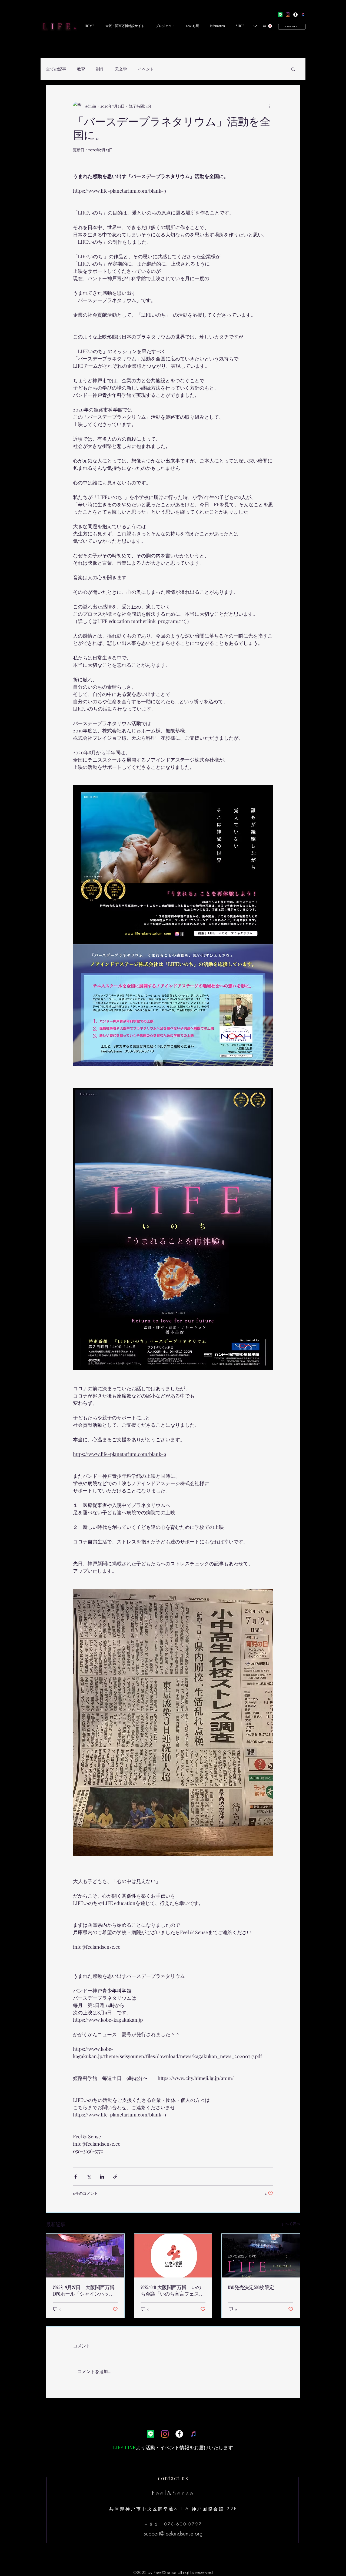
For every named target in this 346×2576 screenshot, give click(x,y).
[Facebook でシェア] (76, 2177)
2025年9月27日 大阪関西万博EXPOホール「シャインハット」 (84, 2291)
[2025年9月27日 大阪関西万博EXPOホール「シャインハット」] (85, 2256)
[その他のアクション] (270, 106)
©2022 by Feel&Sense (155, 2572)
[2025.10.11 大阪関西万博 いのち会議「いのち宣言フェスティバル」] (173, 2256)
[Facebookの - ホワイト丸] (295, 15)
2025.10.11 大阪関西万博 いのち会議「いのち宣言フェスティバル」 (172, 2291)
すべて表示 (291, 2224)
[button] (125, 26)
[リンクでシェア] (115, 2177)
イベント (146, 69)
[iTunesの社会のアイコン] (303, 15)
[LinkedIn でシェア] (102, 2177)
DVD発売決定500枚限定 (251, 2287)
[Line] (280, 15)
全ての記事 (56, 69)
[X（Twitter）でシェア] (89, 2177)
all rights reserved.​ (195, 2572)
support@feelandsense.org (173, 2533)
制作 (100, 69)
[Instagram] (288, 15)
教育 (81, 69)
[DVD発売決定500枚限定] (261, 2256)
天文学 (121, 69)
